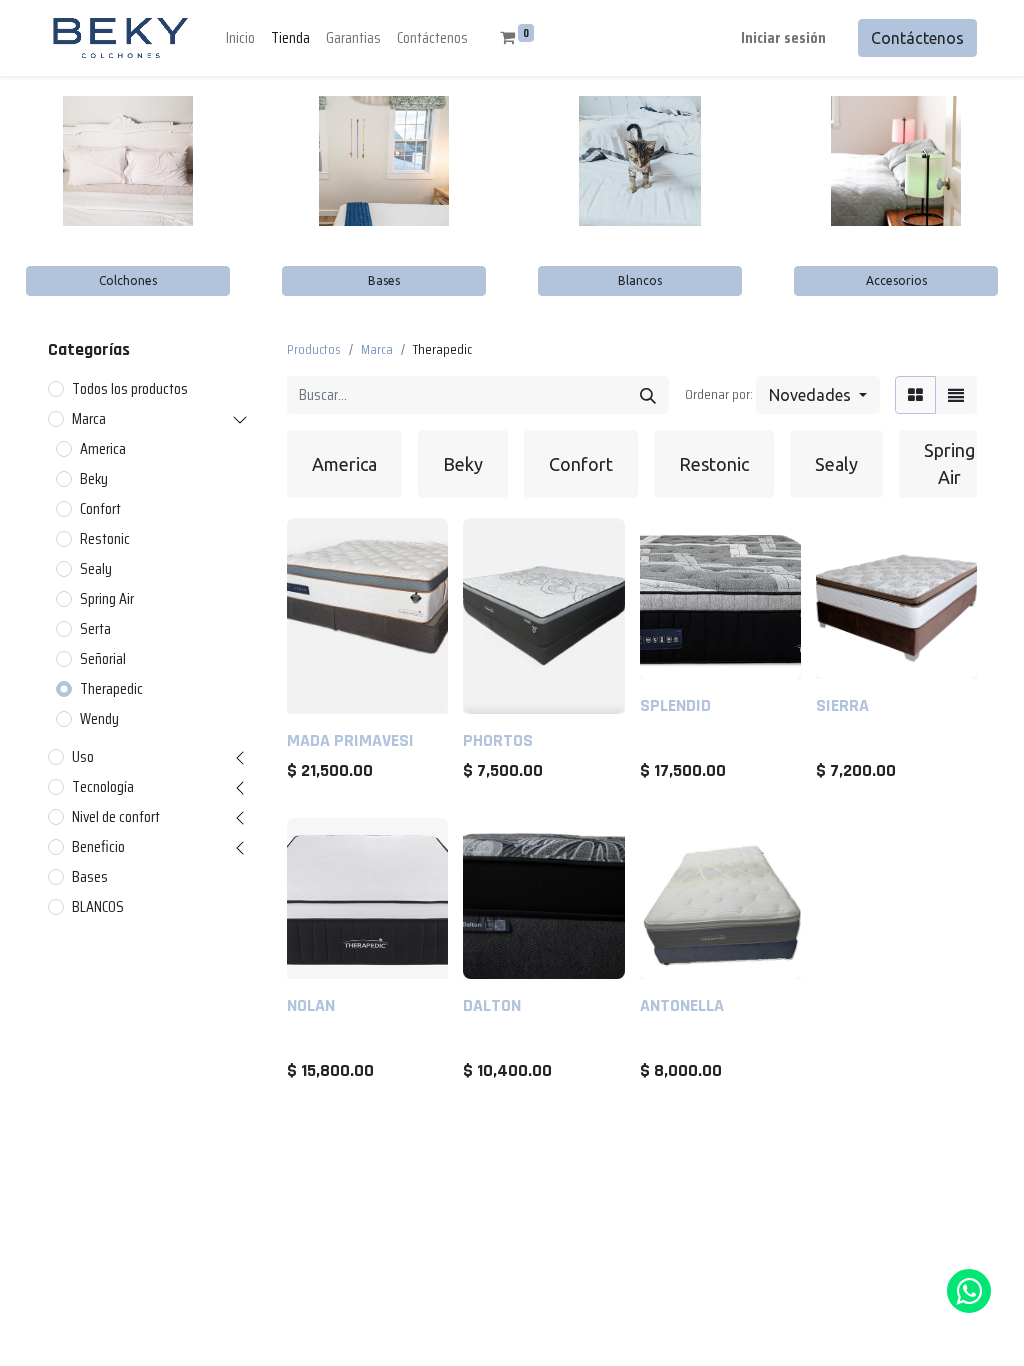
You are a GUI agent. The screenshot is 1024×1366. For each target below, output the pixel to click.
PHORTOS (498, 740)
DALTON (492, 1005)
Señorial (103, 659)
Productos (314, 349)
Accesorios (896, 280)
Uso (83, 757)
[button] (818, 395)
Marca (89, 419)
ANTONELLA (682, 1005)
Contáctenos (917, 38)
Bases (384, 280)
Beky (94, 479)
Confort (100, 509)
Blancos (640, 280)
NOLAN (311, 1005)
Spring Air (107, 599)
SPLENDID (675, 705)
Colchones (128, 280)
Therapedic (111, 689)
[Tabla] (915, 395)
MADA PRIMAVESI (350, 740)
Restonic (105, 539)
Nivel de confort (116, 817)
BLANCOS (98, 907)
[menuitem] (240, 38)
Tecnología (103, 787)
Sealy (96, 569)
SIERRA (842, 705)
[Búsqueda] (648, 395)
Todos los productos (130, 389)
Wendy (99, 719)
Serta (95, 629)
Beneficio (98, 847)
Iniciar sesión (783, 37)
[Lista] (956, 395)
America (103, 449)
